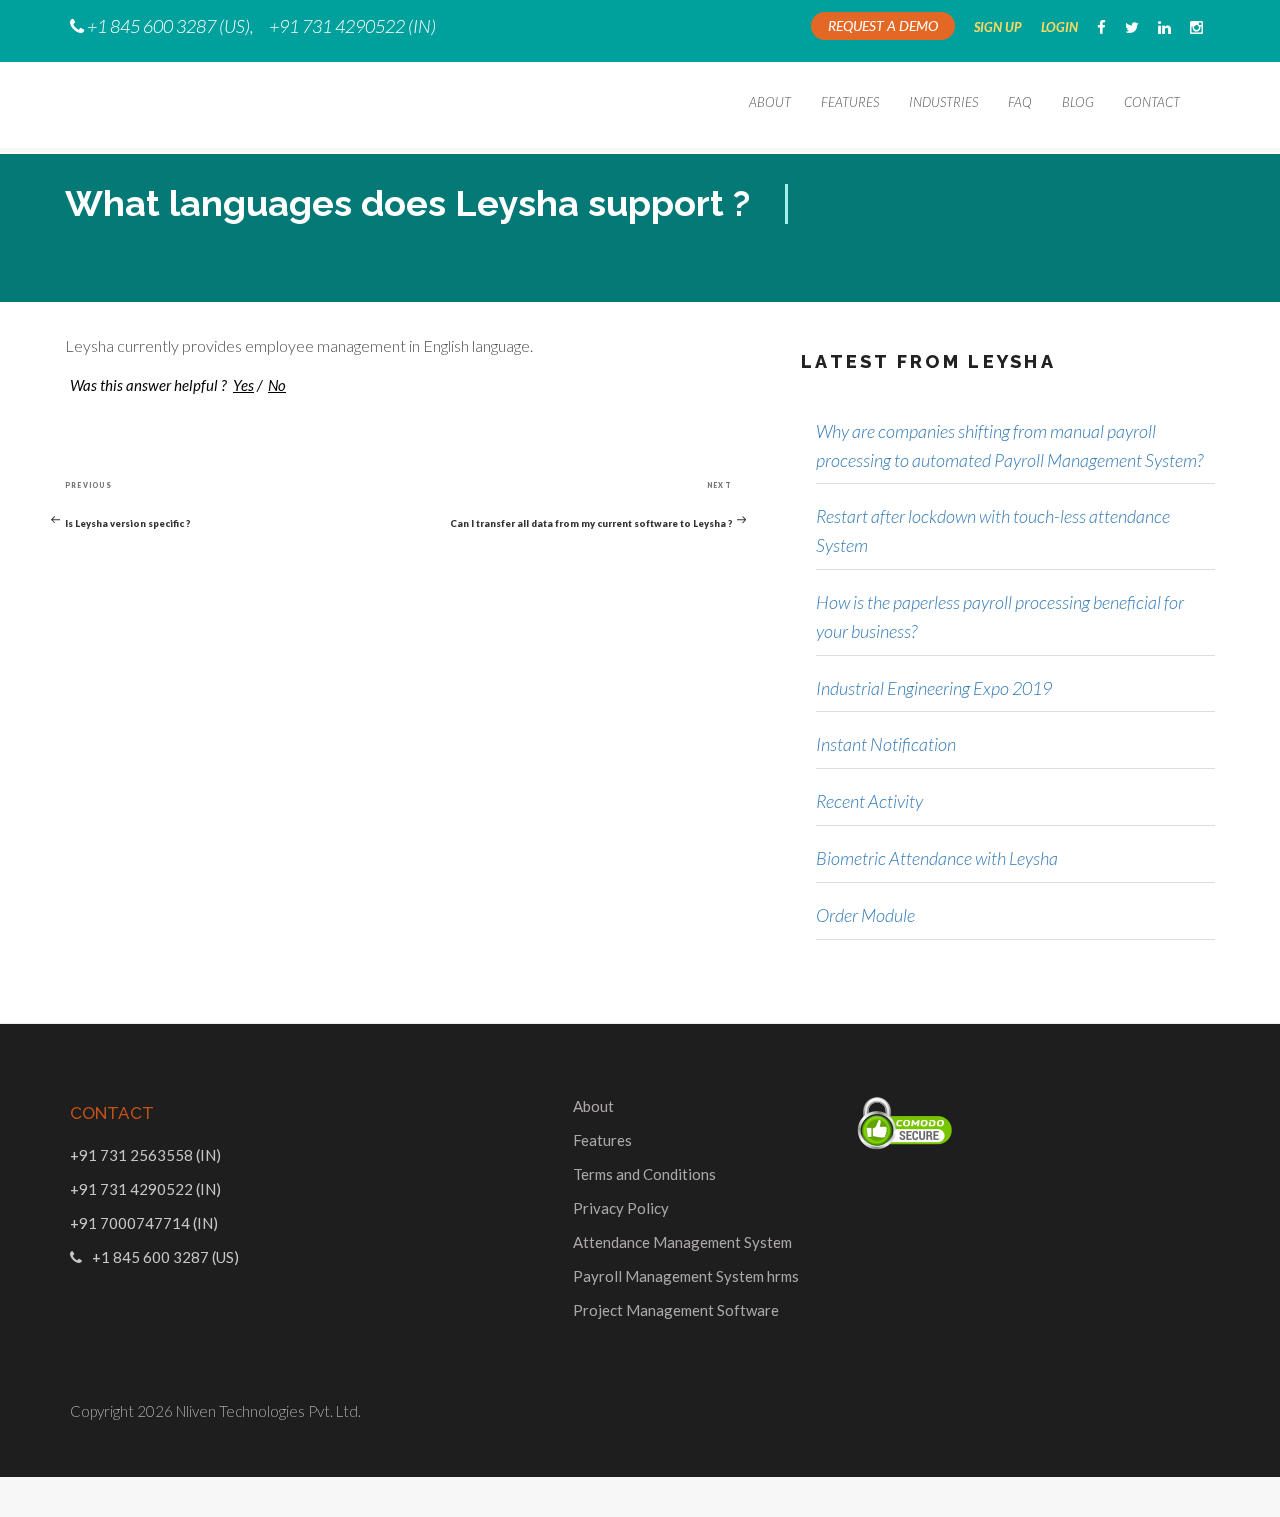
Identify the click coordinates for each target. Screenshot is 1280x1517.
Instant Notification (886, 744)
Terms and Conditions (644, 1174)
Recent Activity (869, 801)
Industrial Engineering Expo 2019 (934, 688)
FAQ (1020, 102)
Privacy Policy (621, 1208)
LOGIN (1059, 27)
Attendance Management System (682, 1242)
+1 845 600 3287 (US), (170, 26)
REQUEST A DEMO (883, 25)
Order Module (865, 915)
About (770, 102)
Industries (943, 102)
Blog (1078, 102)
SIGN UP (998, 27)
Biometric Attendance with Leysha (937, 858)
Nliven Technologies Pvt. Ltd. (268, 1411)
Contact (1152, 102)
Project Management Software (676, 1310)
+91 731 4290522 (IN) (352, 26)
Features (850, 102)
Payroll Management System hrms (686, 1276)
